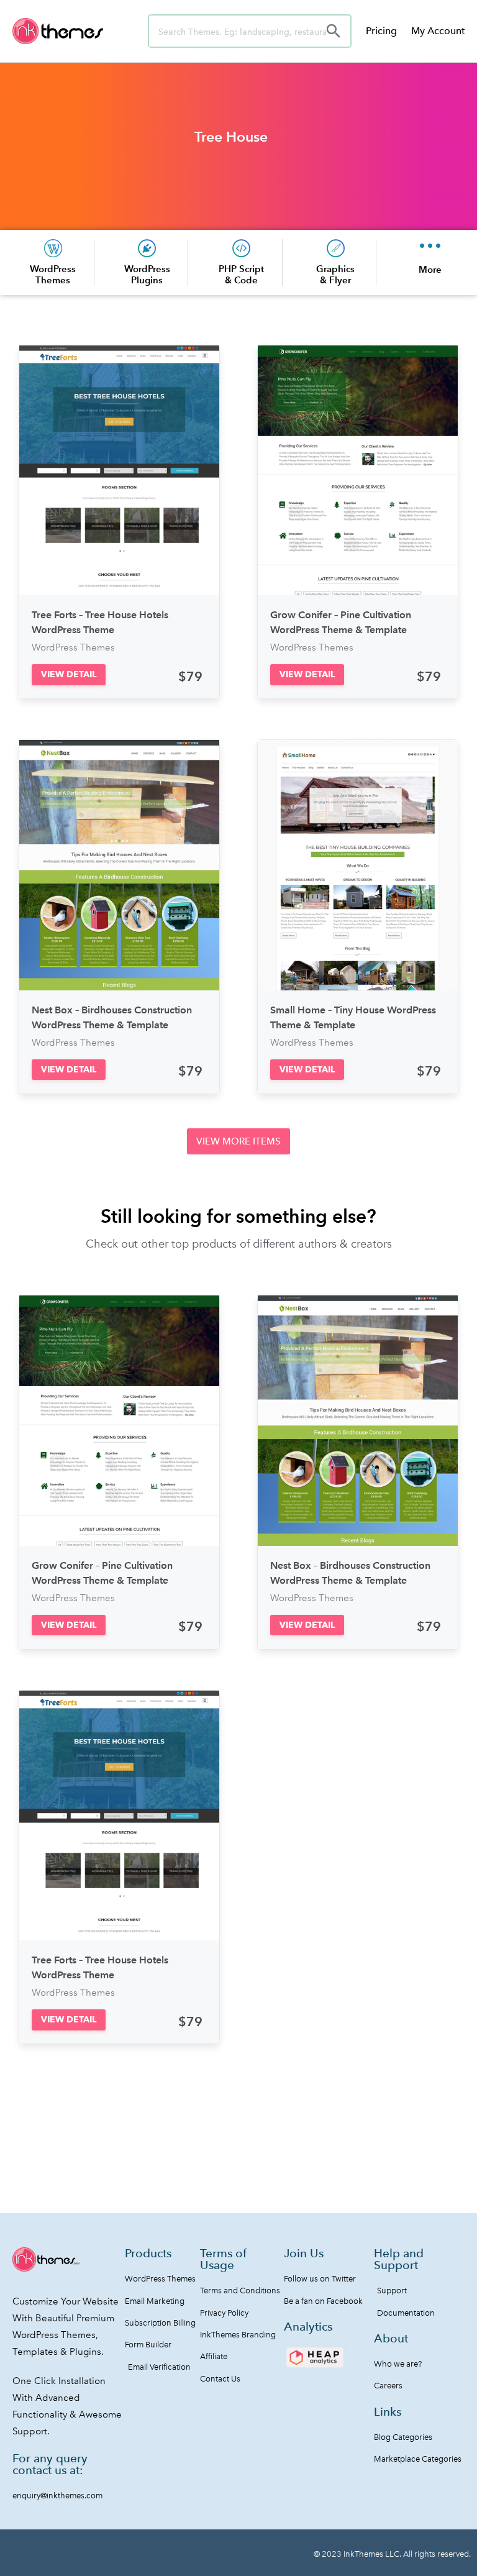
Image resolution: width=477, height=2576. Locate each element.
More (430, 269)
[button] (69, 674)
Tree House (231, 137)
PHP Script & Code (241, 274)
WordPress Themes (53, 274)
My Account (438, 31)
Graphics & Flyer (335, 274)
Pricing (381, 31)
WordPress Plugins (147, 274)
